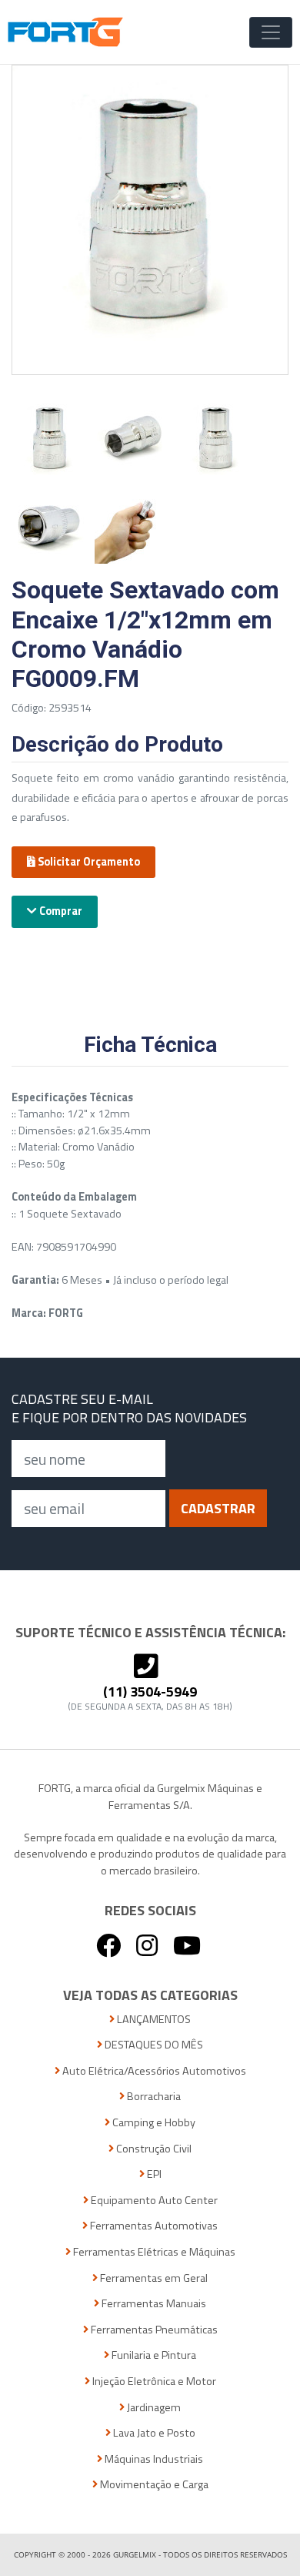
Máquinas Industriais (153, 2459)
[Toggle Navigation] (271, 32)
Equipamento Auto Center (153, 2201)
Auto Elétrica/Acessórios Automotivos (153, 2071)
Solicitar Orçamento (88, 862)
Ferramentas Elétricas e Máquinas (153, 2252)
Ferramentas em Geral (153, 2278)
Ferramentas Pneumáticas (153, 2330)
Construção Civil (153, 2149)
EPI (153, 2174)
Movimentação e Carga (153, 2485)
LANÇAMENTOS (153, 2020)
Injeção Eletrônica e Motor (153, 2382)
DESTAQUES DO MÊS (153, 2045)
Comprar (60, 911)
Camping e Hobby (153, 2123)
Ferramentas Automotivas (153, 2226)
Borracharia (153, 2097)
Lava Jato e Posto (153, 2433)
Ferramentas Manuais (153, 2304)
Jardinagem (153, 2408)
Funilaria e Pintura (153, 2355)
